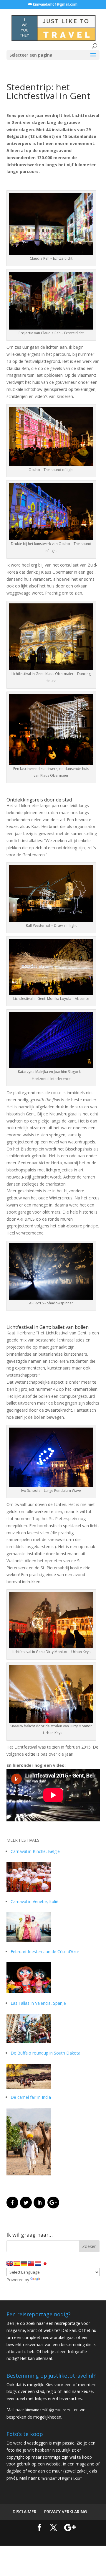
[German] (24, 2264)
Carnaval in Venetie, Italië (34, 1901)
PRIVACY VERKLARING (66, 2512)
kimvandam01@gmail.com (48, 2410)
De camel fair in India (31, 2097)
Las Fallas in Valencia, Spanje (38, 2003)
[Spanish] (17, 2264)
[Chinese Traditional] (31, 2264)
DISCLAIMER (25, 2512)
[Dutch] (38, 2264)
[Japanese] (45, 2264)
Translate (49, 2280)
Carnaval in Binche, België (35, 1851)
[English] (10, 2264)
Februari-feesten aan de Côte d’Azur (45, 1952)
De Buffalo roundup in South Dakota (45, 2053)
